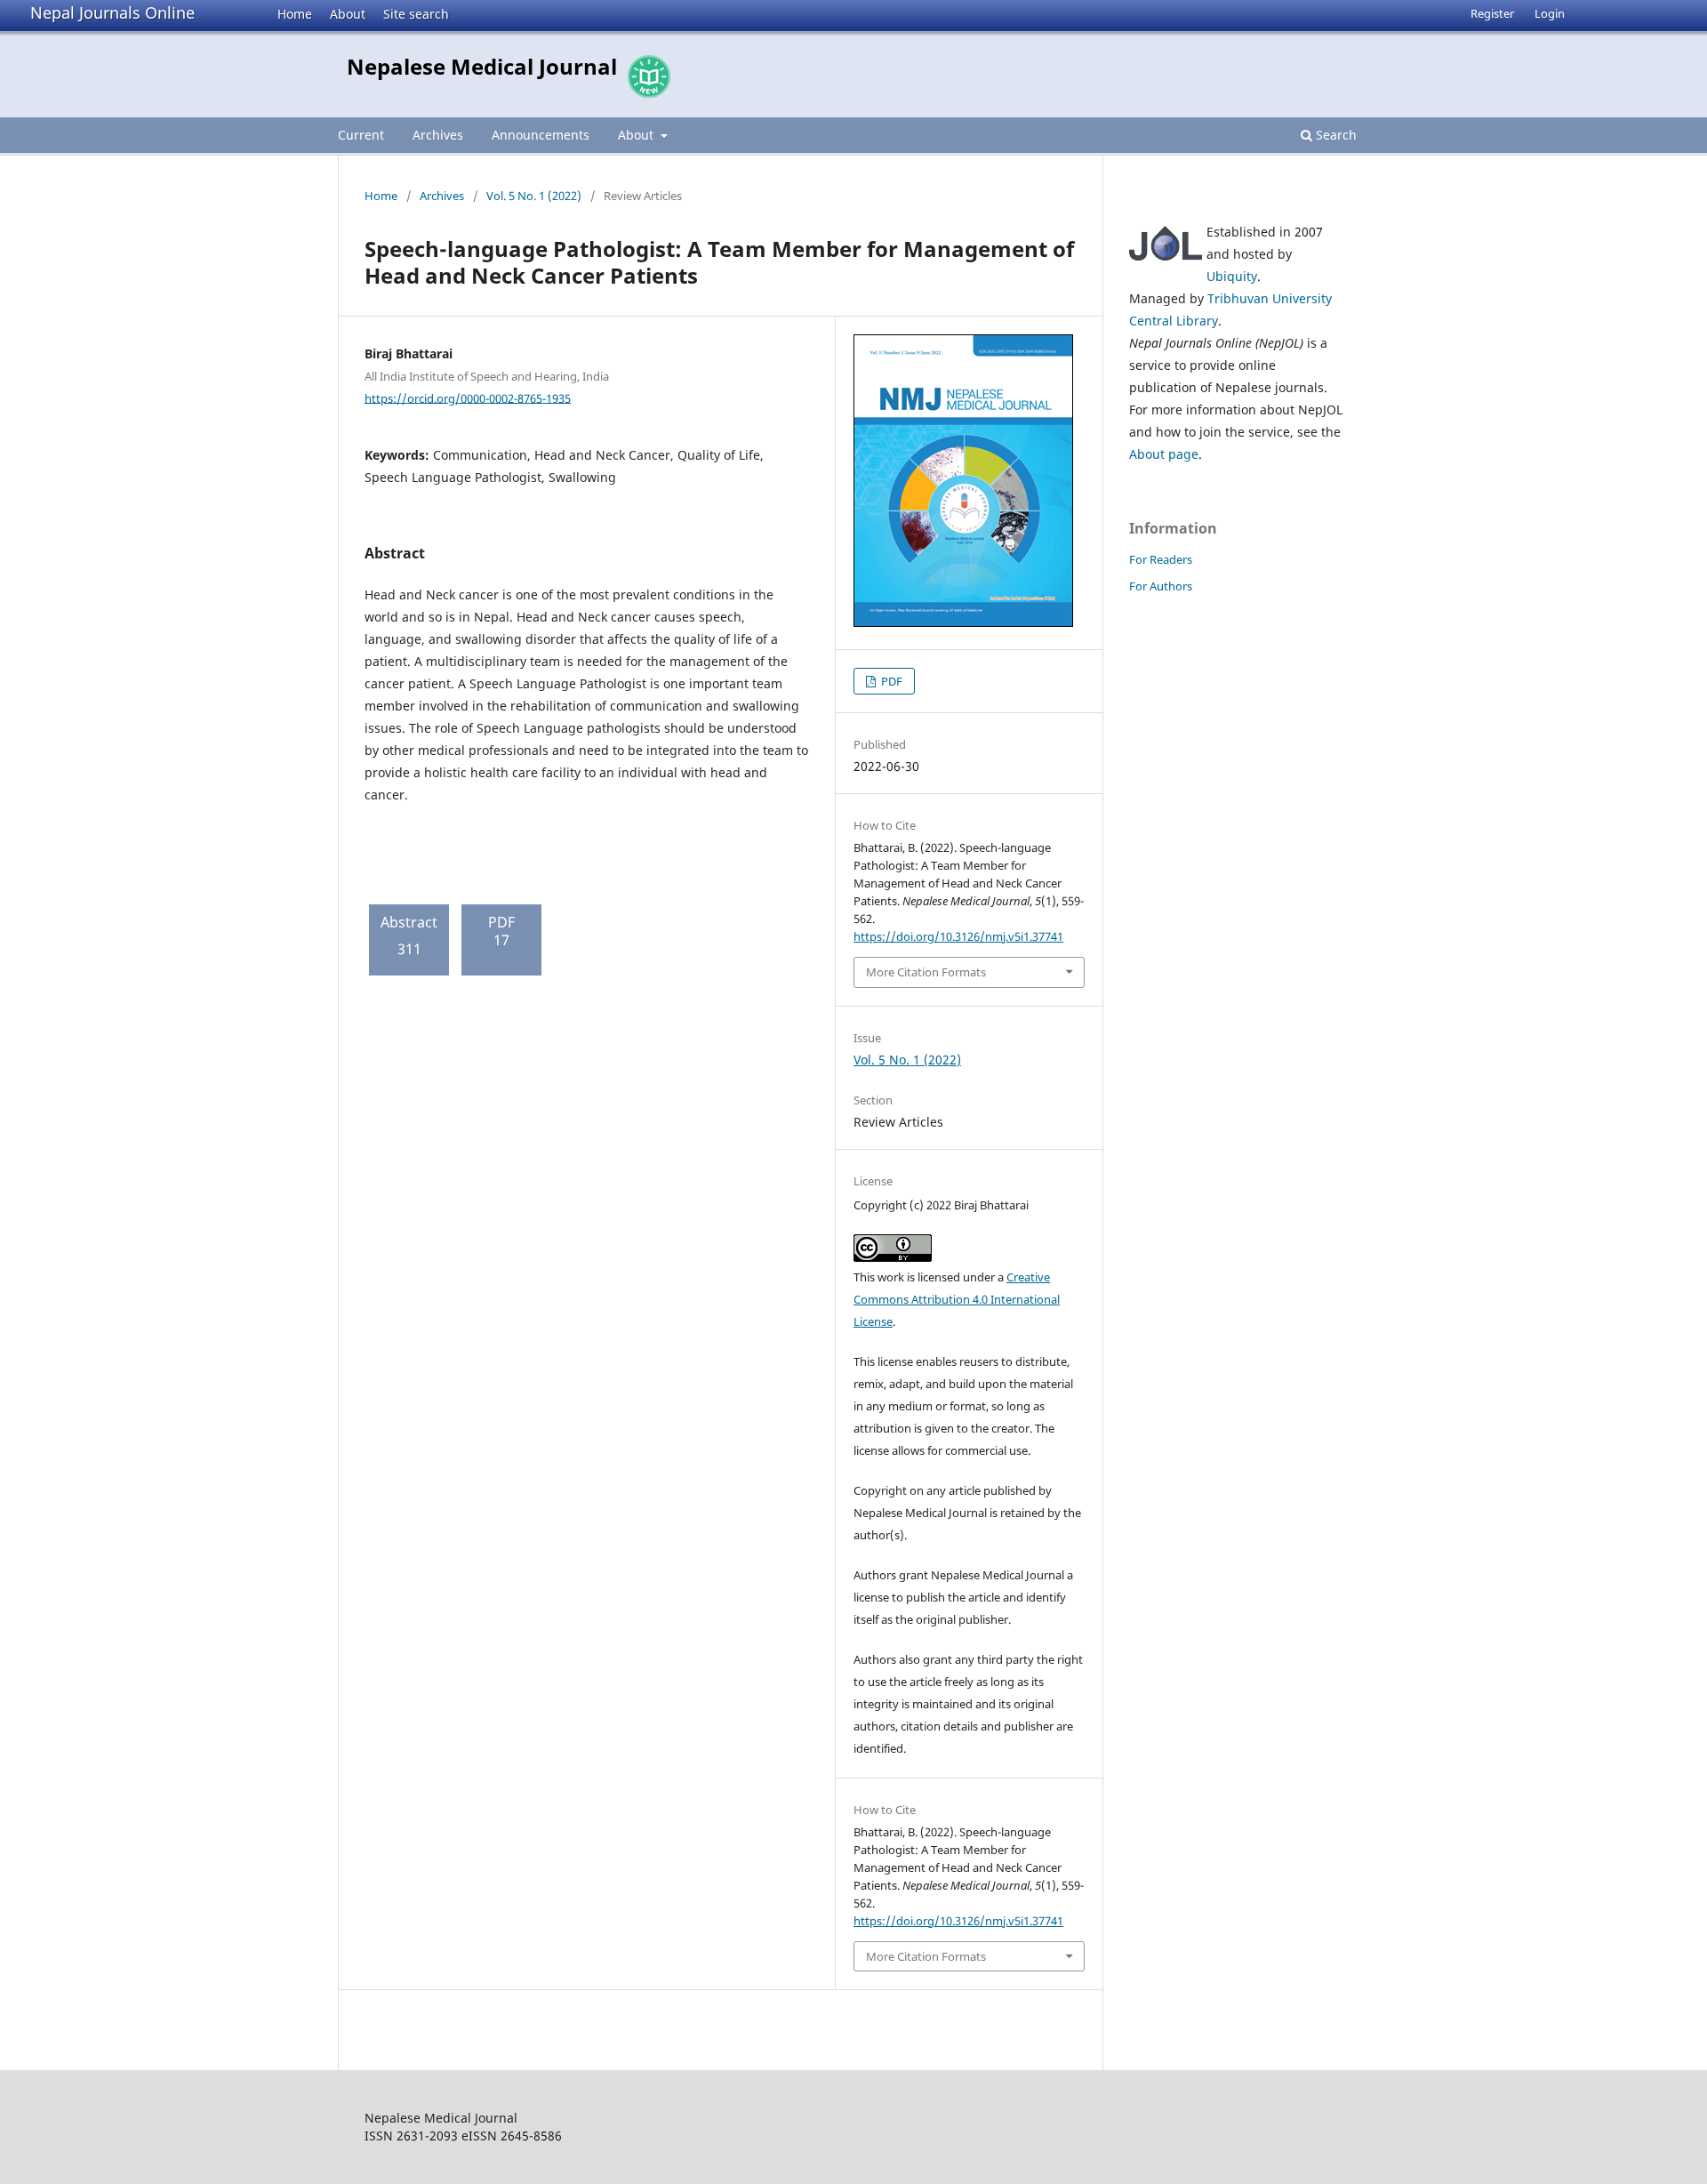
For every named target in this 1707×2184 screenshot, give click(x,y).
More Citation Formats (926, 972)
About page (1164, 454)
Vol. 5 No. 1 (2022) (534, 196)
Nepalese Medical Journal (482, 66)
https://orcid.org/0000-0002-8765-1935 (468, 397)
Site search (416, 14)
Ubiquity (1232, 276)
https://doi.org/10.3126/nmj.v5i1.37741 (958, 936)
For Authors (1161, 586)
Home (295, 14)
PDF (890, 681)
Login (1550, 13)
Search (1334, 135)
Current (361, 135)
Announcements (541, 135)
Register (1492, 13)
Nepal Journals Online (112, 12)
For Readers (1161, 559)
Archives (438, 135)
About (348, 14)
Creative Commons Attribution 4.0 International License (957, 1299)
